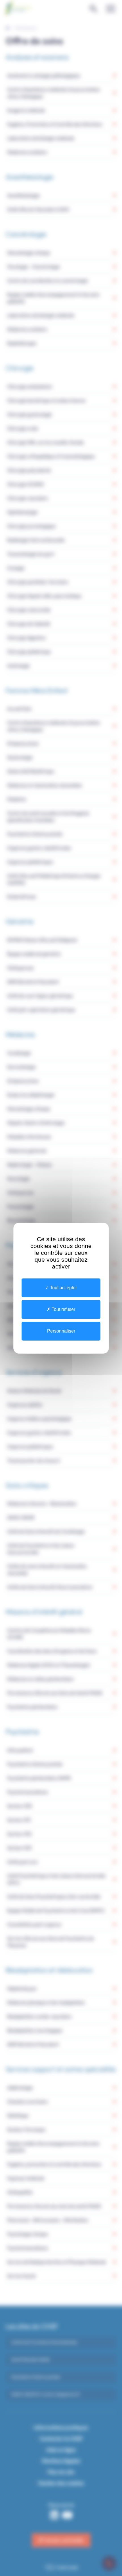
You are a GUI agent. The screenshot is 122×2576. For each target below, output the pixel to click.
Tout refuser (63, 1309)
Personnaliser (61, 1331)
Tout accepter (63, 1288)
